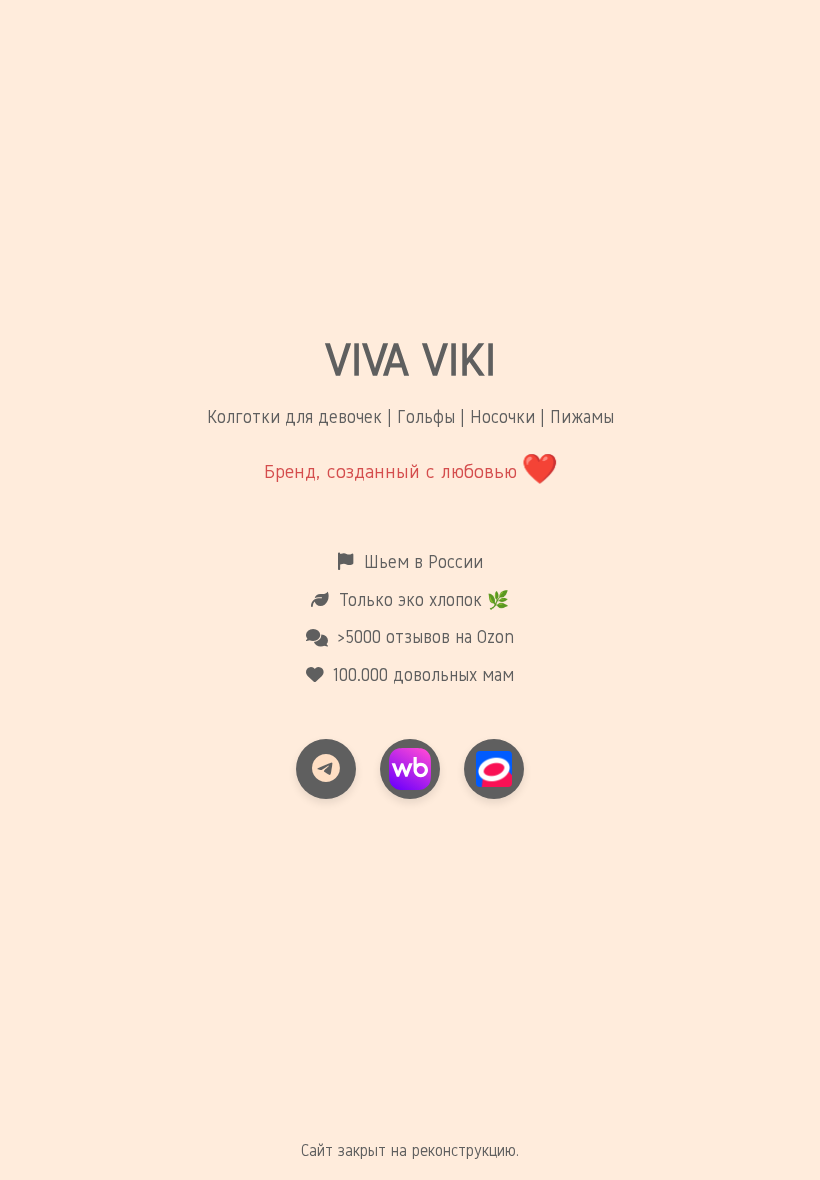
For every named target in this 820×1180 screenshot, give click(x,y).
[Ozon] (494, 769)
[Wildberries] (410, 769)
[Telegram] (326, 769)
